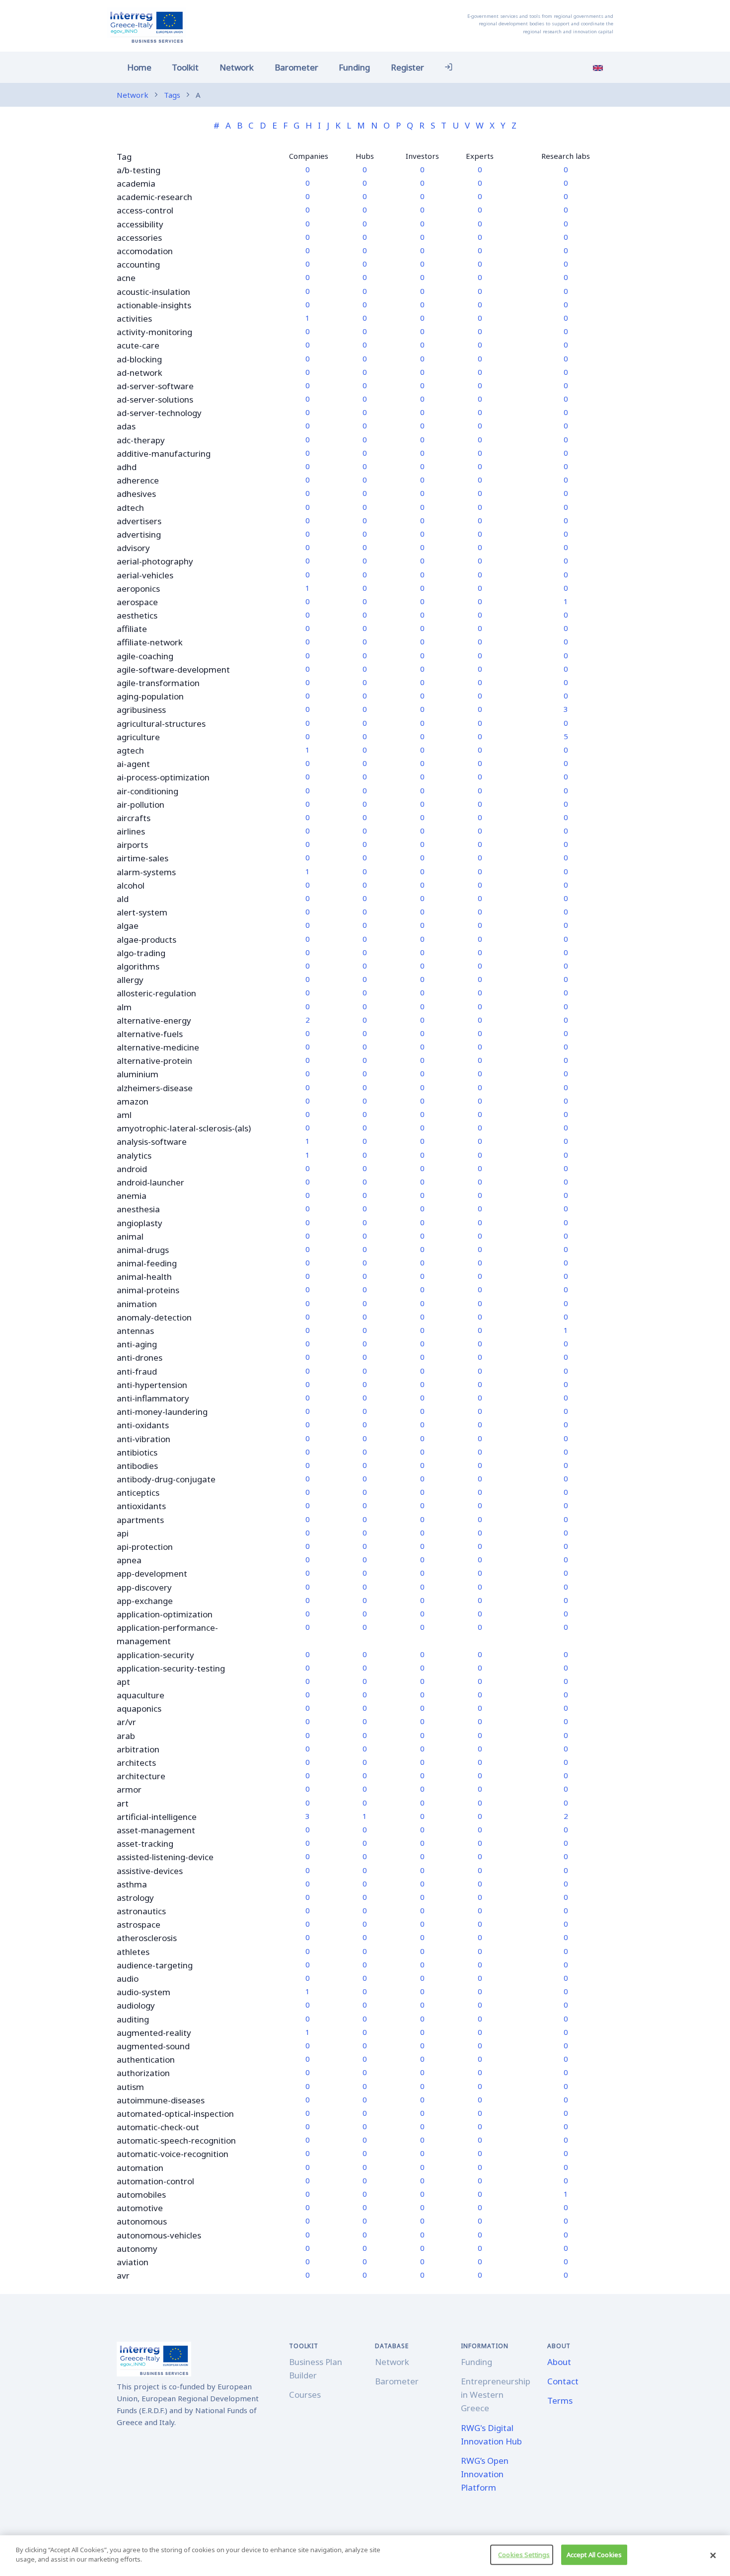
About (559, 2362)
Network (237, 67)
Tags (172, 95)
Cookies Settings (524, 2555)
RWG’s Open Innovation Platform (485, 2474)
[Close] (713, 2556)
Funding (354, 67)
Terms (560, 2401)
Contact (563, 2381)
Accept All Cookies (594, 2555)
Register (407, 67)
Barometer (296, 67)
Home (139, 67)
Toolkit (185, 67)
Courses (305, 2395)
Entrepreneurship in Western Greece (496, 2395)
